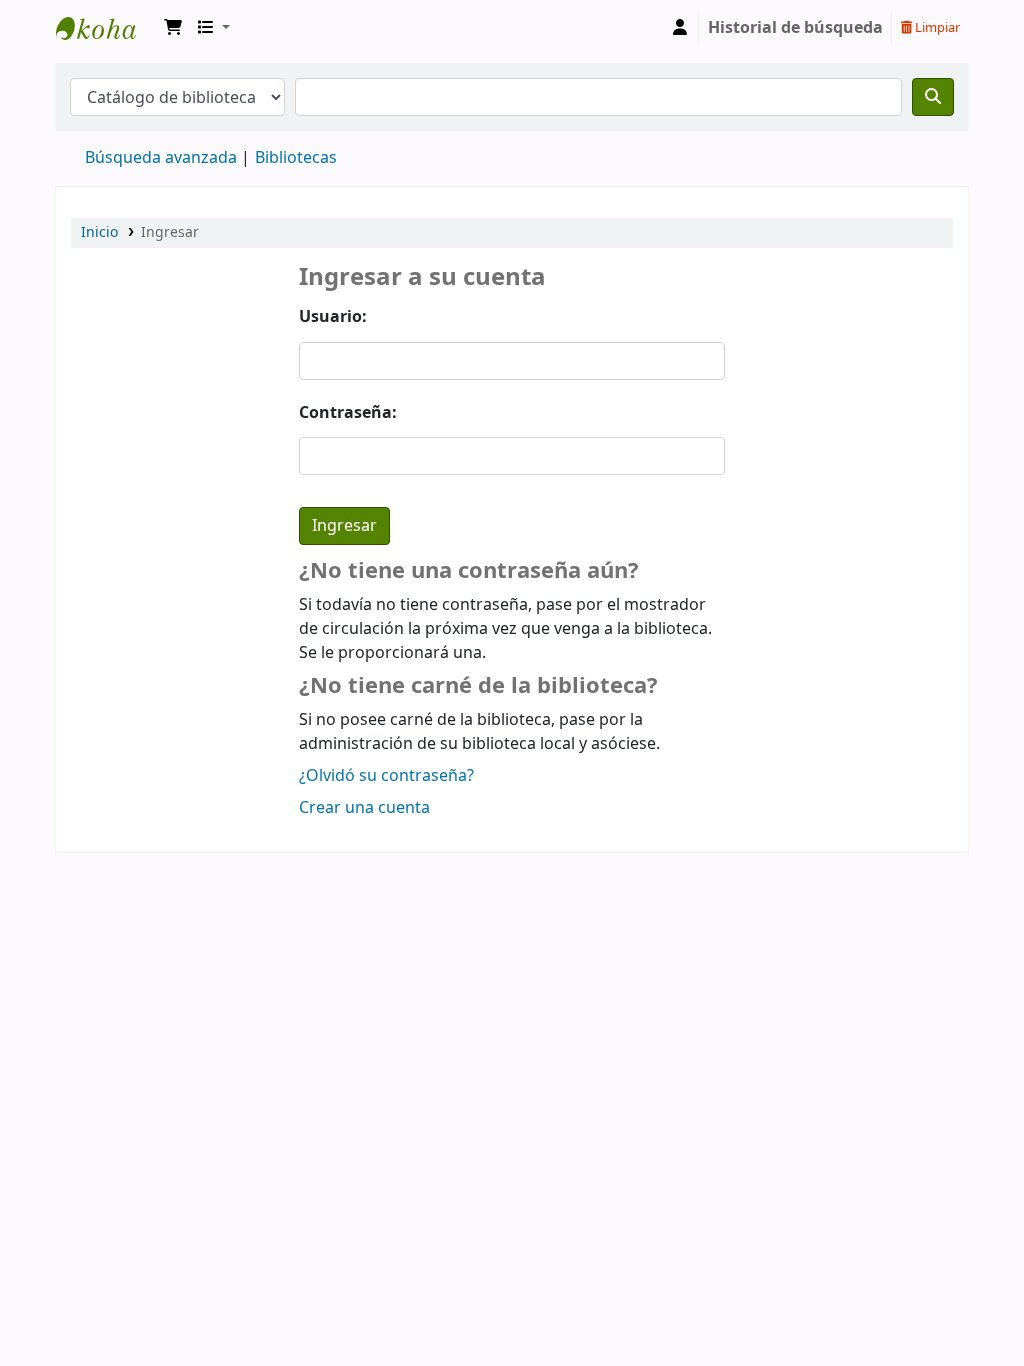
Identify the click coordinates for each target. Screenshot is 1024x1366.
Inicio (99, 232)
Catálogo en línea (106, 28)
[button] (173, 28)
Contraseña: (348, 413)
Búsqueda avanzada (161, 158)
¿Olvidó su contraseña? (386, 776)
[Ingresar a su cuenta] (680, 28)
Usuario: (333, 317)
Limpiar (936, 27)
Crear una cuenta (364, 808)
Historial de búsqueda (795, 28)
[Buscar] (933, 97)
